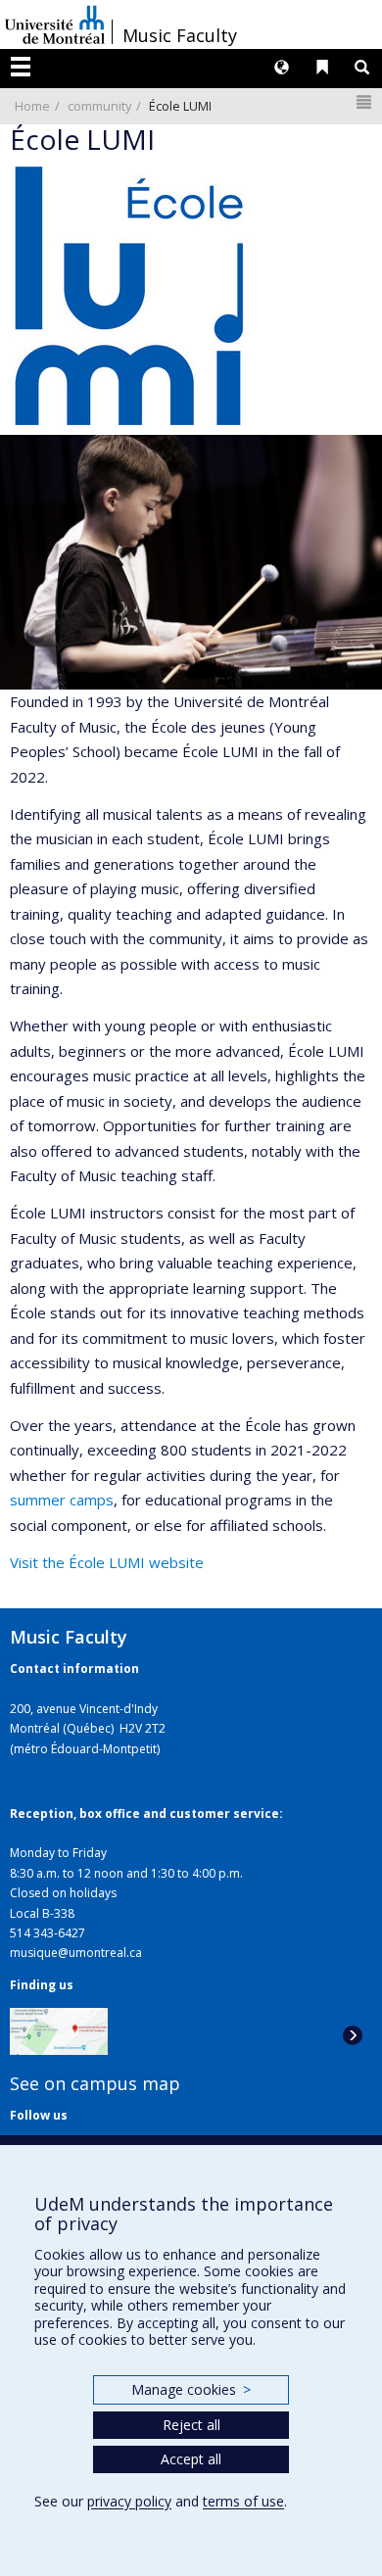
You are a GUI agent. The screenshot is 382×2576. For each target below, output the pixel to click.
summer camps (62, 1500)
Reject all (191, 2425)
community (99, 106)
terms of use (243, 2501)
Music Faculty (180, 35)
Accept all (191, 2459)
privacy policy (129, 2501)
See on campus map (95, 2083)
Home (32, 106)
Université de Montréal (55, 24)
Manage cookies (191, 2389)
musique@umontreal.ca (76, 1953)
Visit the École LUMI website (107, 1562)
